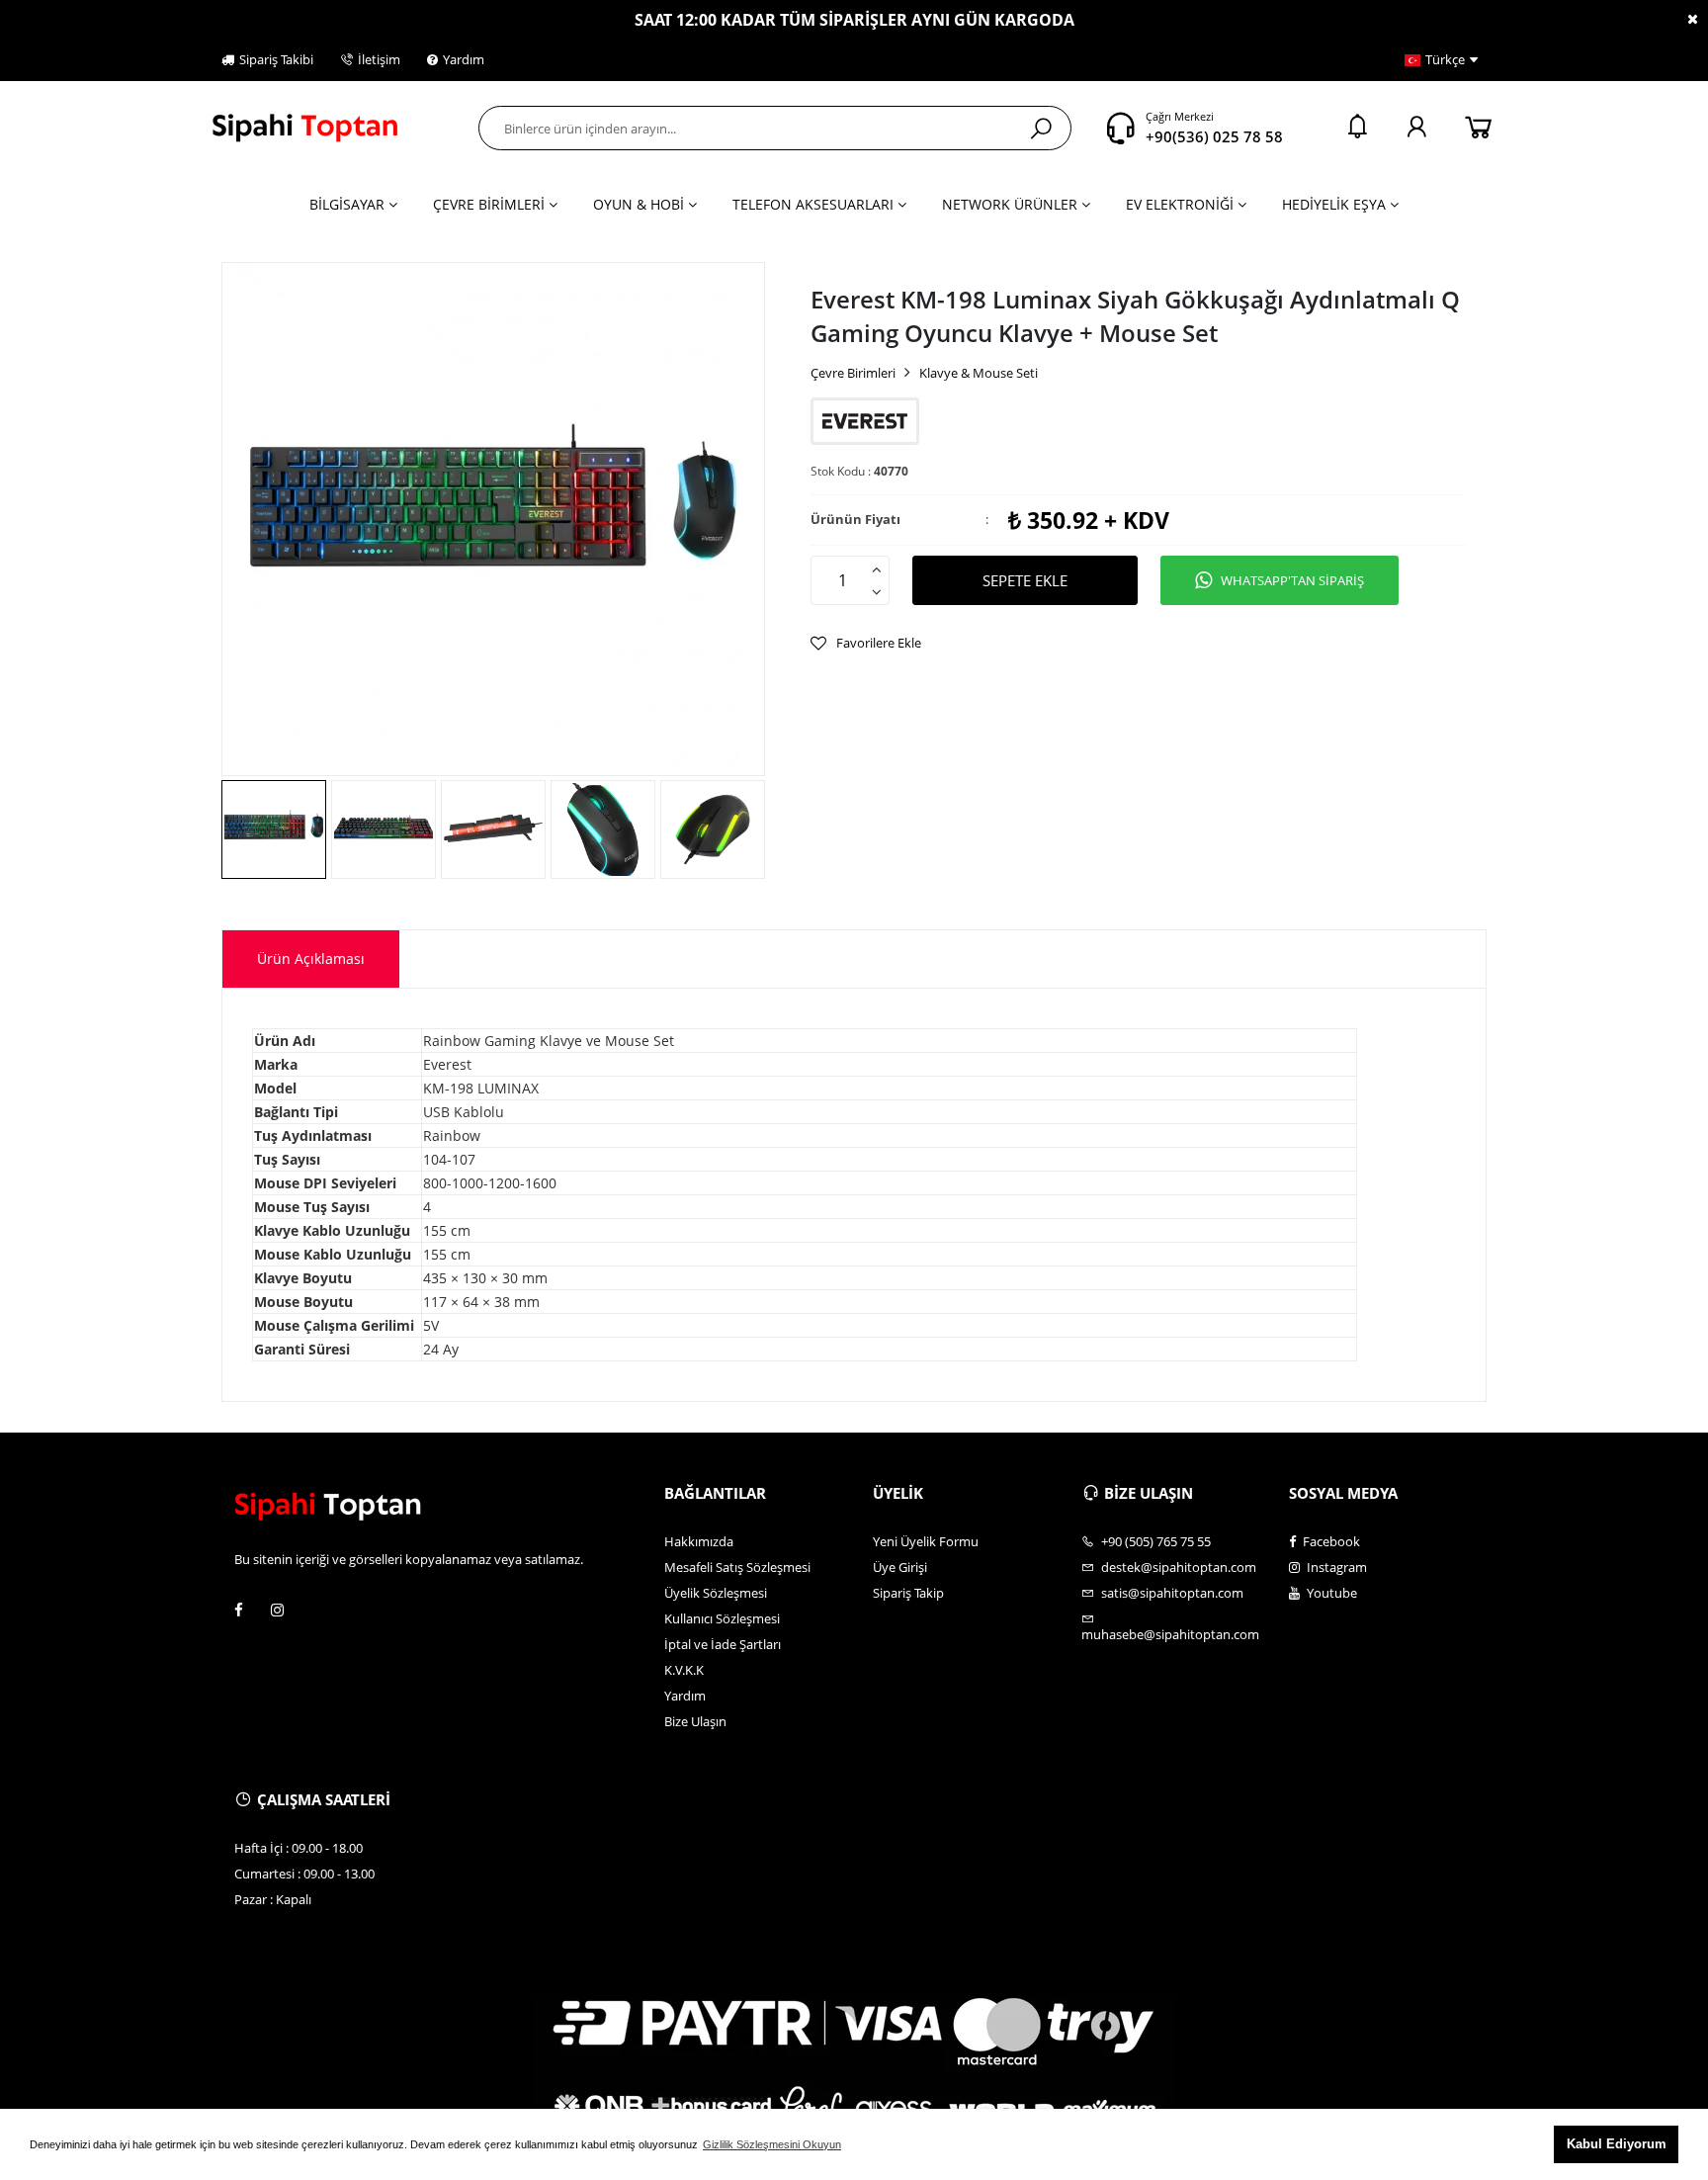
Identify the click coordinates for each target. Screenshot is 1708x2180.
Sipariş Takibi (276, 59)
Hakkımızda (699, 1541)
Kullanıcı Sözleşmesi (722, 1618)
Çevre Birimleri (853, 373)
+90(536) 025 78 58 (1214, 136)
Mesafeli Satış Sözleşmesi (737, 1567)
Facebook (1330, 1541)
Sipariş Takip (908, 1593)
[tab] (311, 959)
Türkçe (1445, 59)
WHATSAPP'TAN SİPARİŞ (1292, 580)
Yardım (464, 59)
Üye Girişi (900, 1567)
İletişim (379, 59)
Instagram (1335, 1567)
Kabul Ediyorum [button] (1617, 2144)
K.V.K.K (684, 1670)
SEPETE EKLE (1025, 580)
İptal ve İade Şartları (723, 1644)
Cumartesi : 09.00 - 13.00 (304, 1874)
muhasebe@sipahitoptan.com (1170, 1634)
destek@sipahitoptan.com (1177, 1567)
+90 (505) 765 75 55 (1154, 1541)
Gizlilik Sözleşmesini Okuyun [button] (772, 2144)
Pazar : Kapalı (273, 1899)
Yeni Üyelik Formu (926, 1541)
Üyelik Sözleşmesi (716, 1593)
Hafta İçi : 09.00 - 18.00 (299, 1848)
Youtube (1330, 1593)
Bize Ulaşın (695, 1721)
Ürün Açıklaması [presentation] (311, 959)
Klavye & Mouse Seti (979, 373)
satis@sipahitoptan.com (1171, 1593)
